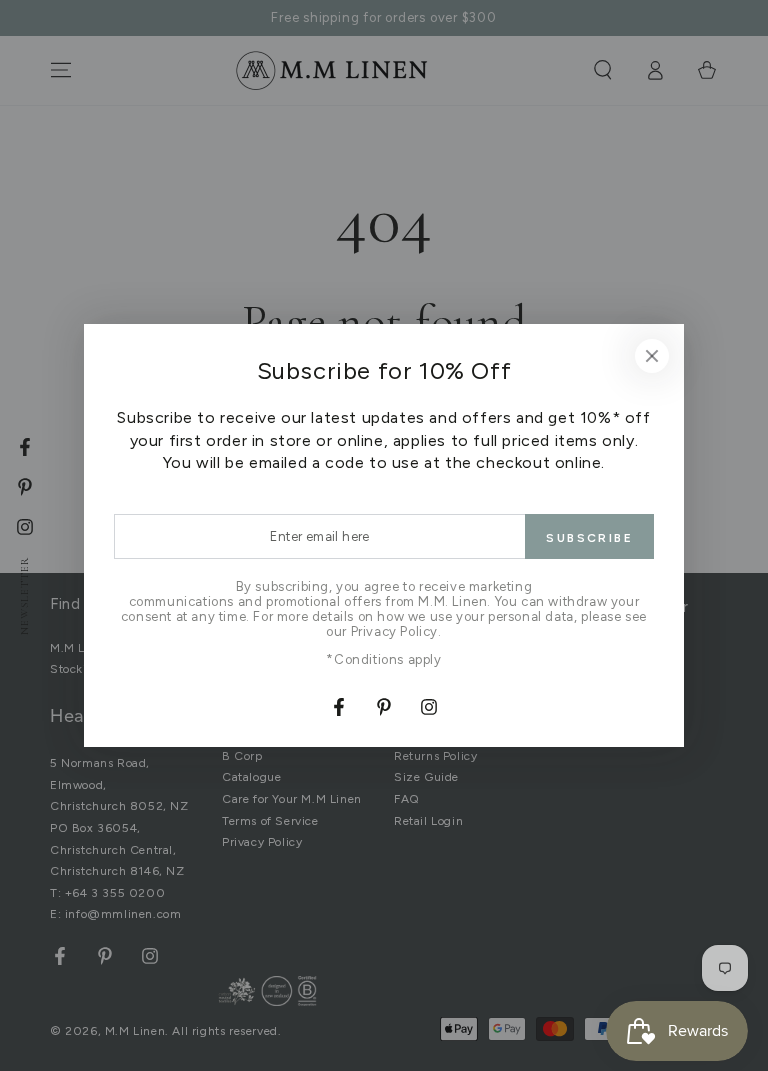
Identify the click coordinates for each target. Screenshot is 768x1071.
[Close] (652, 356)
